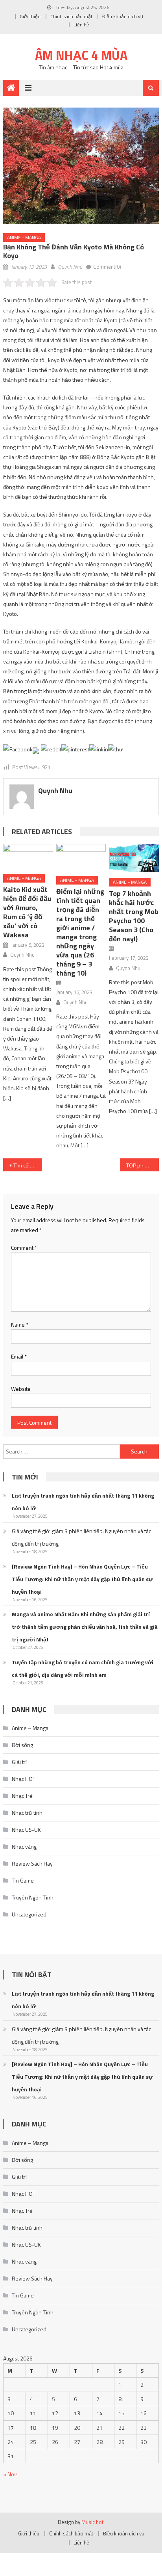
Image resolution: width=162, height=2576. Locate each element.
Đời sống (22, 1745)
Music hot (92, 2522)
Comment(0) (107, 267)
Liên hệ (81, 25)
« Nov (10, 2474)
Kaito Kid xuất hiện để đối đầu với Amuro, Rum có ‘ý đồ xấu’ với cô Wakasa (27, 912)
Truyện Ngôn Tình (33, 1897)
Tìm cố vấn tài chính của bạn (28, 1165)
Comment (24, 1248)
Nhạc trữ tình (27, 1813)
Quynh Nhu (70, 267)
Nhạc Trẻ (22, 1796)
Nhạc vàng (24, 1847)
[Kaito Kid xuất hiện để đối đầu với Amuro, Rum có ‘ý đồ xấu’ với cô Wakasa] (28, 856)
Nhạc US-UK (26, 1830)
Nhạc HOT (24, 1779)
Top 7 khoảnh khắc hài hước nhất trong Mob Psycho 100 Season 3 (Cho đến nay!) (134, 916)
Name (20, 1324)
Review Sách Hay (32, 1863)
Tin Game (23, 1880)
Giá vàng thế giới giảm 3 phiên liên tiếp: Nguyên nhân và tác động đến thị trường (81, 1537)
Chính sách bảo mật (71, 16)
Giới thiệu (30, 16)
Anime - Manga (24, 237)
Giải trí (19, 1762)
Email (19, 1356)
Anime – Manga (30, 1728)
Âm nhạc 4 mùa (81, 55)
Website (21, 1389)
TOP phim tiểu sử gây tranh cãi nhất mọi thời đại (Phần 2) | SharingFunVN (143, 1165)
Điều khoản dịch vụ (123, 16)
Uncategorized (29, 1914)
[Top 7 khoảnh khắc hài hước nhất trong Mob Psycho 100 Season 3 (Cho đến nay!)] (134, 858)
